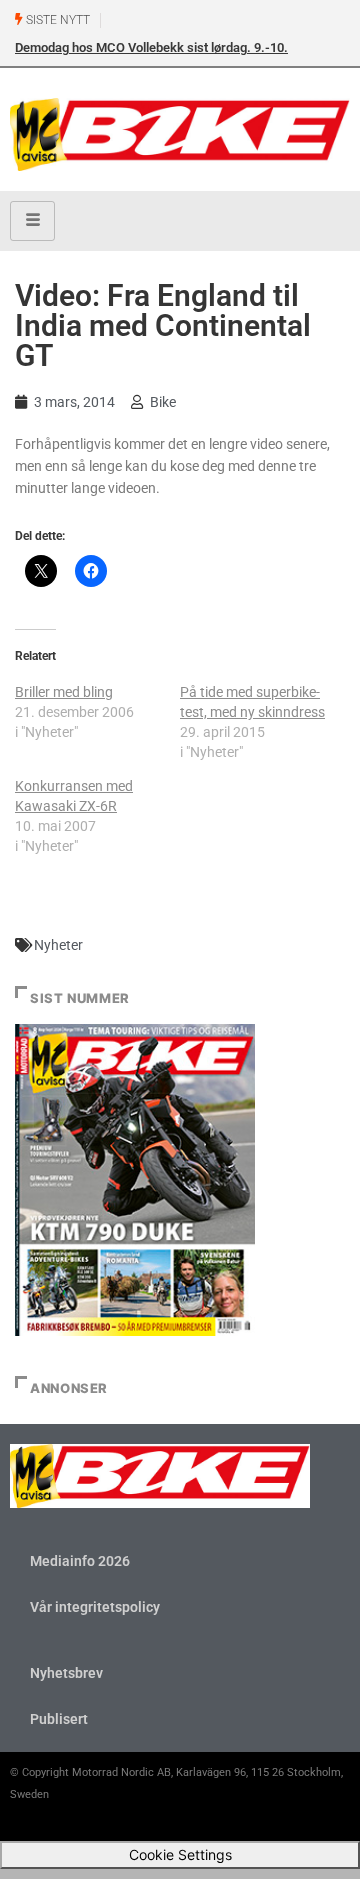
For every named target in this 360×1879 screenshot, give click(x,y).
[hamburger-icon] (32, 221)
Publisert (59, 1719)
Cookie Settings (180, 1854)
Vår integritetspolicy (95, 1607)
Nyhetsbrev (66, 1673)
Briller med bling (64, 692)
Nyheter (58, 945)
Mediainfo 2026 (80, 1561)
